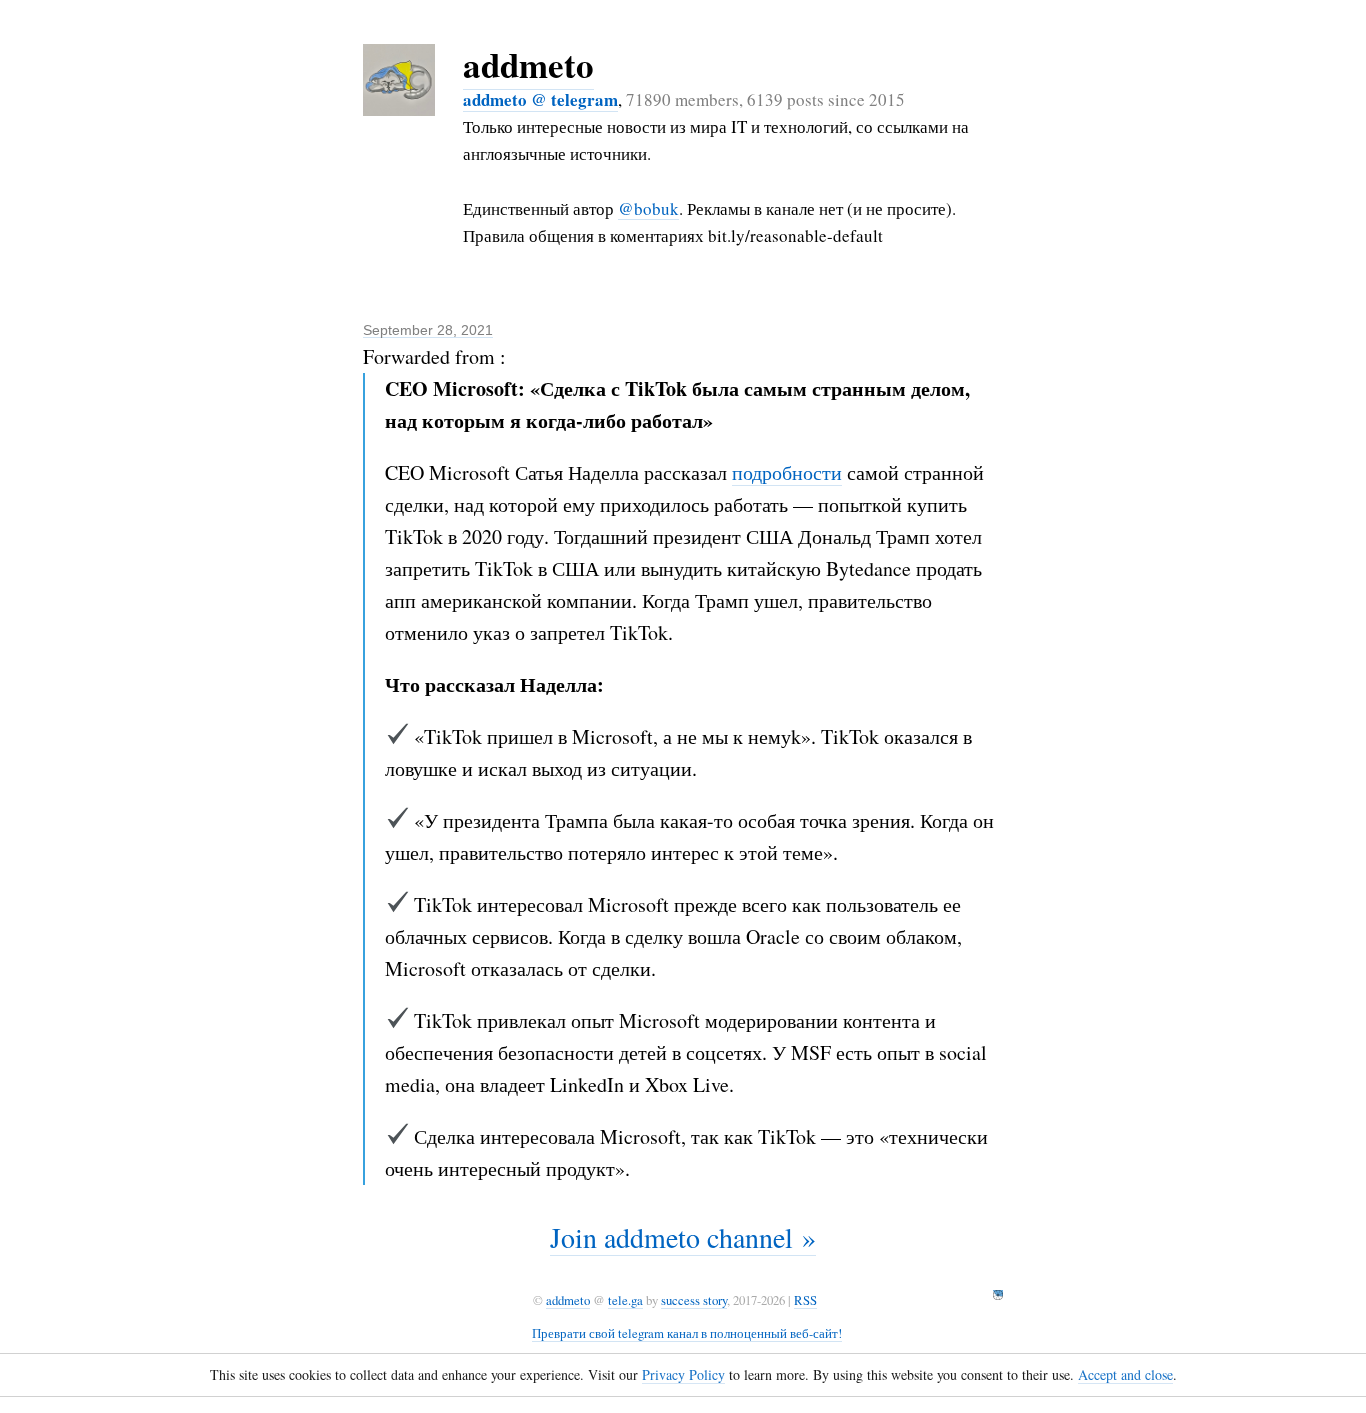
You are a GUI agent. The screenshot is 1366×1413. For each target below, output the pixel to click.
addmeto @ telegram (540, 99)
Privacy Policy (683, 1374)
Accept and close (1125, 1374)
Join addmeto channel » (683, 1237)
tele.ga (625, 1300)
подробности (787, 472)
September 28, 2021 (428, 330)
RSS (805, 1300)
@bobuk (648, 208)
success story (694, 1300)
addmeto (528, 64)
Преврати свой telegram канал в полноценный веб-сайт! (687, 1333)
